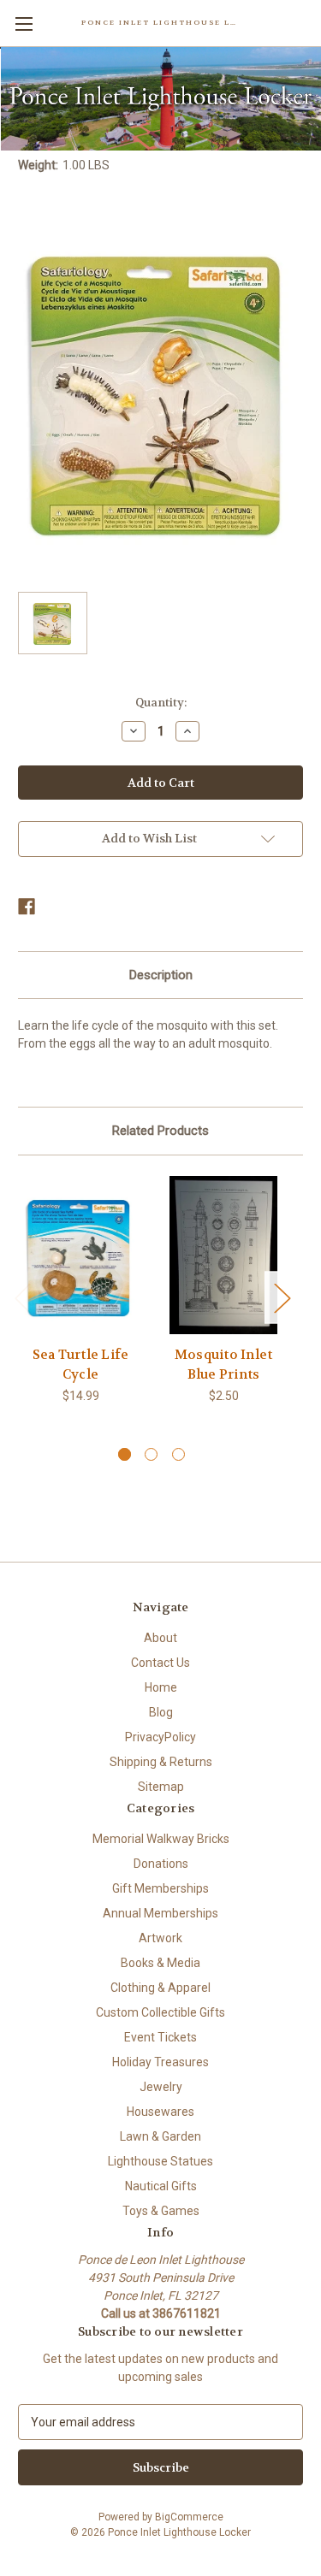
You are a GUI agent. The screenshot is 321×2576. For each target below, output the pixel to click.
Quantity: (161, 703)
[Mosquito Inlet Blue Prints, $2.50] (223, 1255)
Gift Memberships (160, 1888)
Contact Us (160, 1663)
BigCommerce (189, 2517)
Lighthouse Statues (160, 2161)
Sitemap (161, 1787)
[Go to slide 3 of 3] (178, 1454)
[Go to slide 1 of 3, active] (125, 1454)
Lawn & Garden (160, 2136)
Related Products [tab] (160, 1131)
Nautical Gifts (161, 2186)
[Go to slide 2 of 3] (151, 1454)
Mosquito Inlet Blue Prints (224, 1365)
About (160, 1638)
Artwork (160, 1938)
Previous (22, 1297)
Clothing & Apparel (160, 1988)
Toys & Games (161, 2211)
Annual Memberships (160, 1913)
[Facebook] (27, 907)
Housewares (160, 2112)
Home (161, 1687)
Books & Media (160, 1963)
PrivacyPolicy (160, 1737)
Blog (161, 1712)
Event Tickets (160, 2037)
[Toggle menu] (24, 24)
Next (282, 1297)
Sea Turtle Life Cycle (81, 1365)
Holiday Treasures (160, 2062)
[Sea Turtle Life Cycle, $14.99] (80, 1255)
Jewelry (161, 2087)
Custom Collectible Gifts (160, 2012)
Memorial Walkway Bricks (161, 1839)
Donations (161, 1864)
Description (161, 975)
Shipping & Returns (161, 1762)
